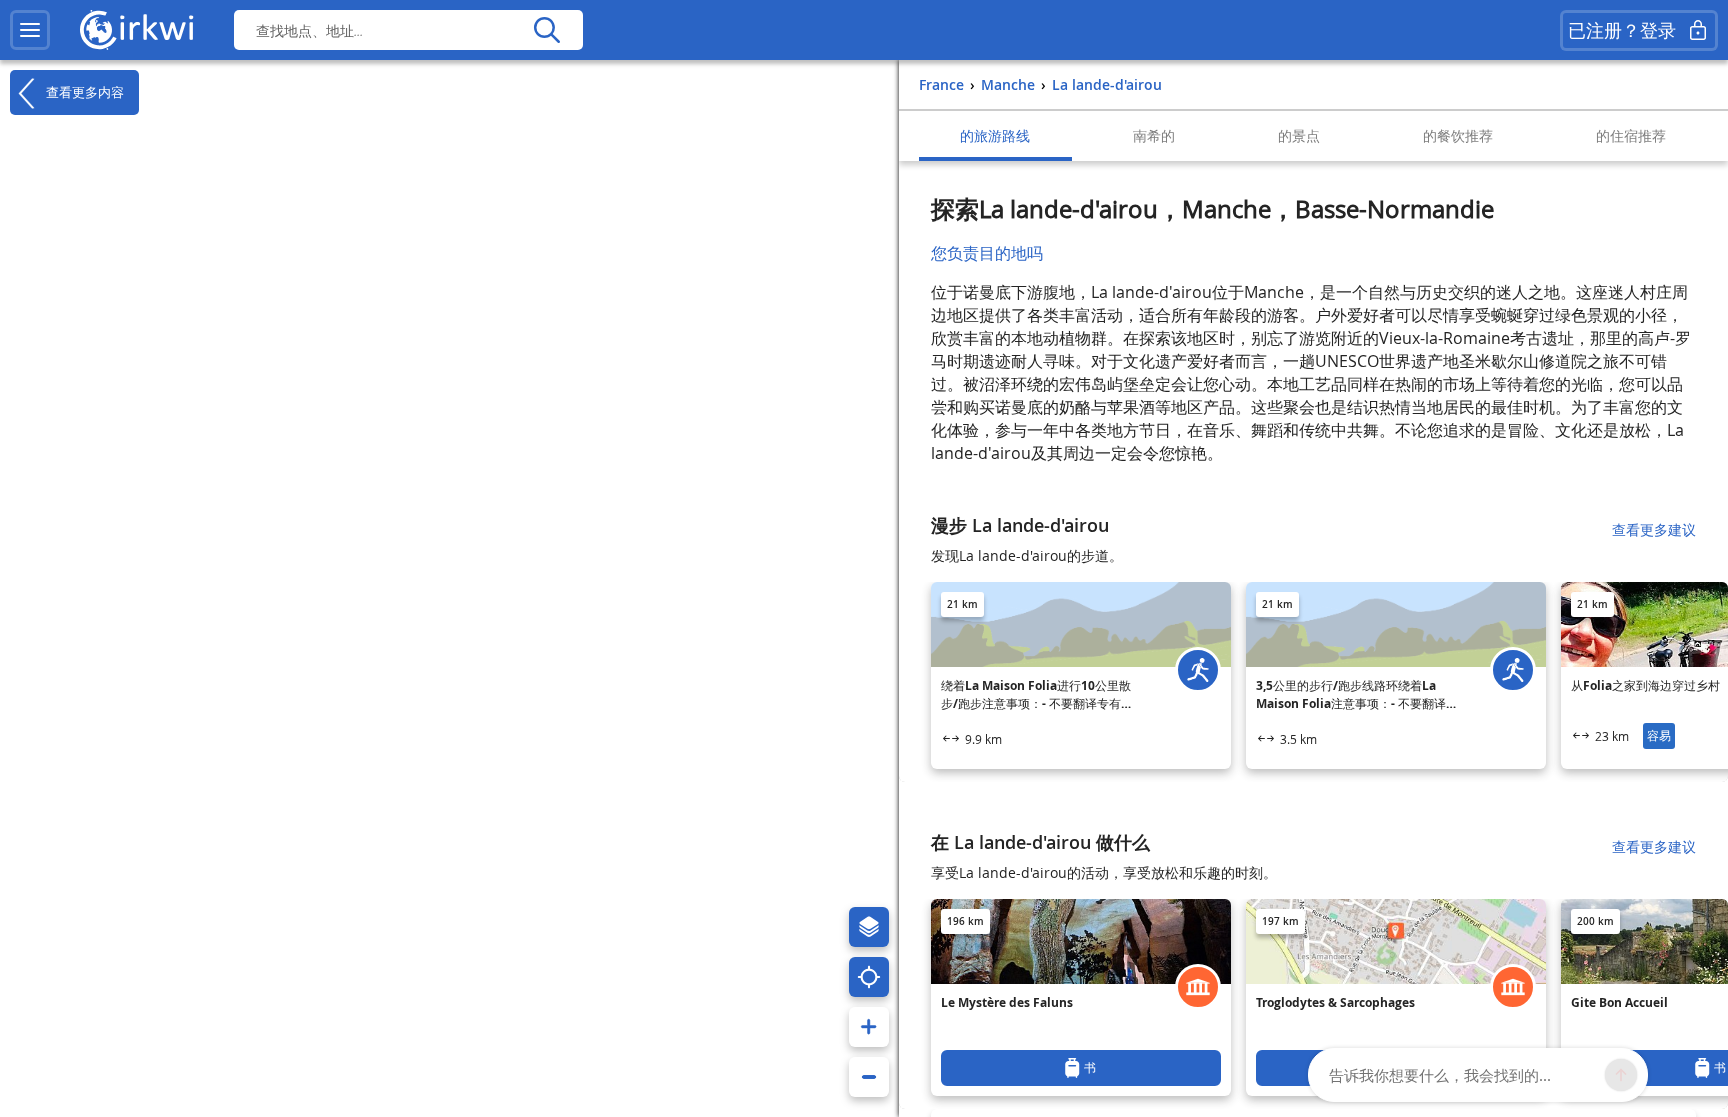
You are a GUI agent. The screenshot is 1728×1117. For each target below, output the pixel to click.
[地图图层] (869, 927)
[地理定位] (869, 977)
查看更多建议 (1654, 529)
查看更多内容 (83, 91)
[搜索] (546, 30)
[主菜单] (30, 30)
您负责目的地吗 (987, 253)
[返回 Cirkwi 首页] (137, 30)
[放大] (869, 1027)
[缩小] (869, 1077)
